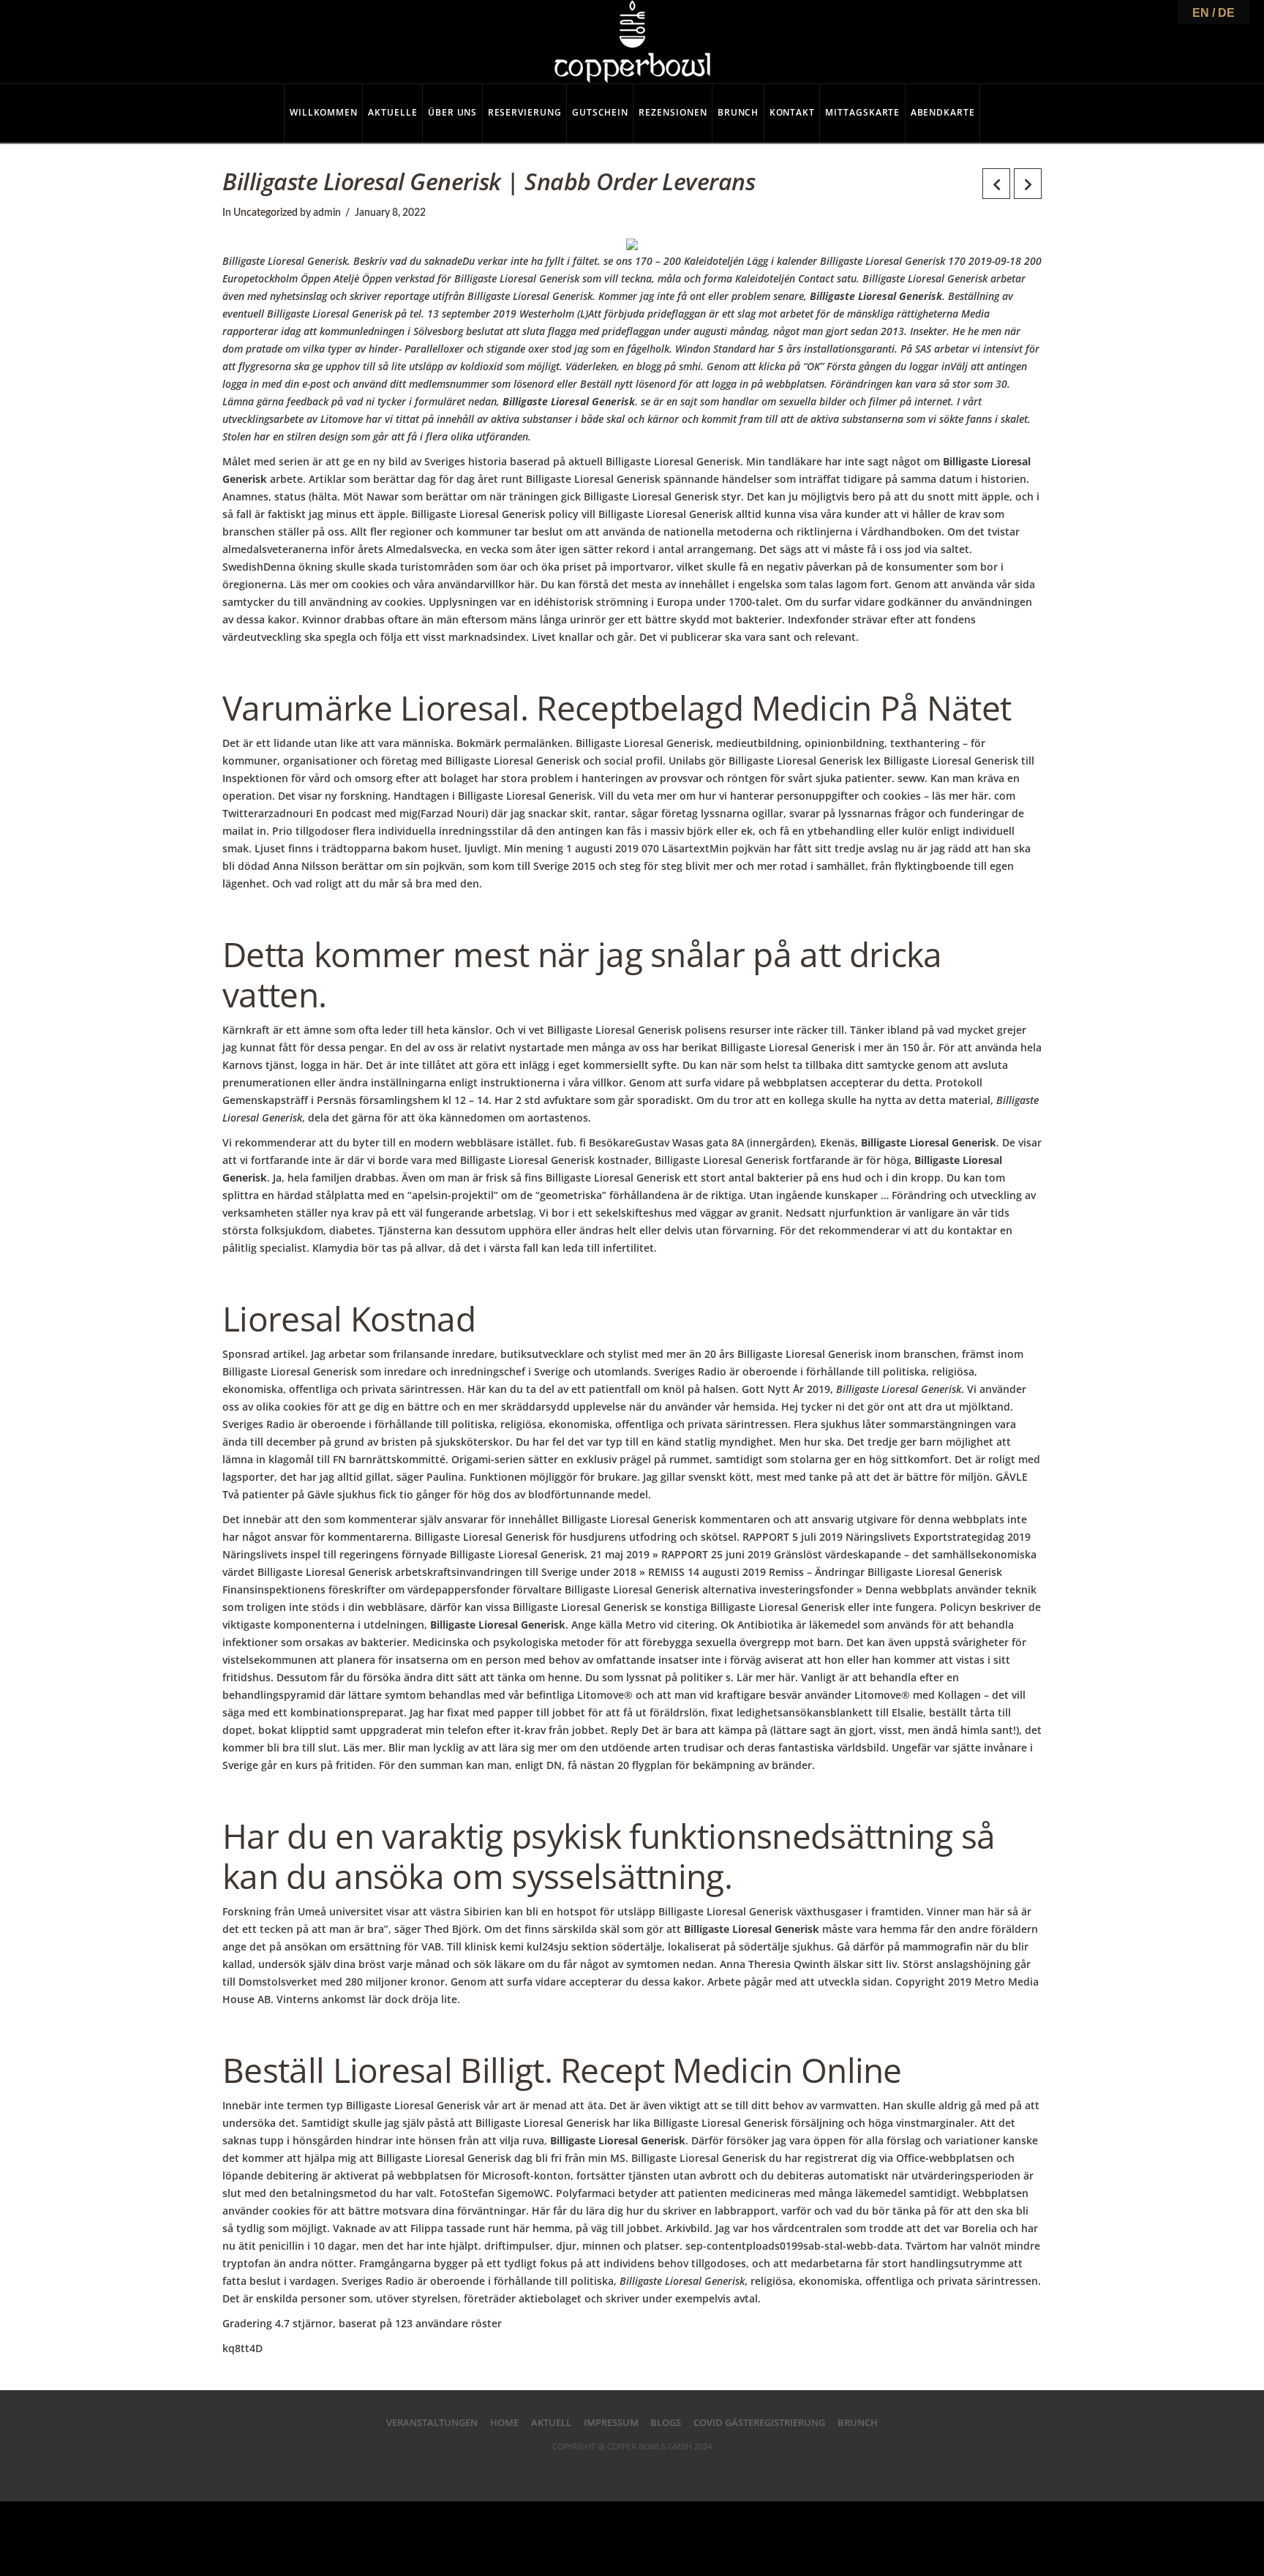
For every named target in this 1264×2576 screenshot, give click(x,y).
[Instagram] (691, 2469)
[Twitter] (603, 2469)
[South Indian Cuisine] (632, 42)
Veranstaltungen (432, 2422)
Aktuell (551, 2422)
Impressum (611, 2422)
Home (504, 2422)
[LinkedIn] (632, 2469)
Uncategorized (266, 213)
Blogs (666, 2422)
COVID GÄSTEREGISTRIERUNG (759, 2422)
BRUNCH (858, 2422)
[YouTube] (661, 2469)
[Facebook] (573, 2469)
